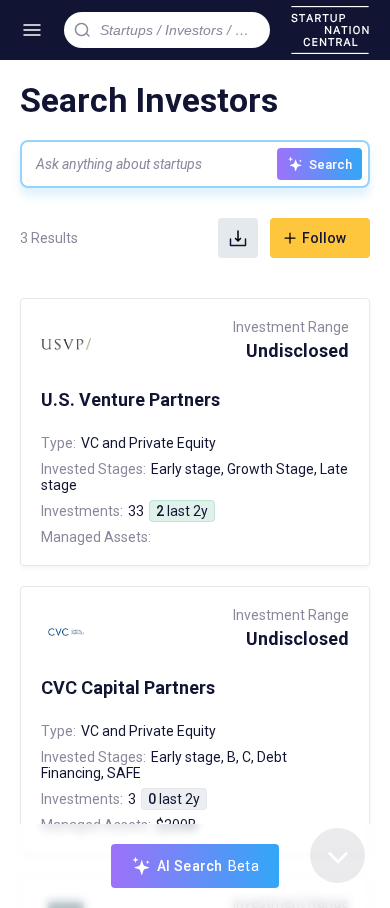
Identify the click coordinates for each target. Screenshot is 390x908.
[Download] (238, 238)
